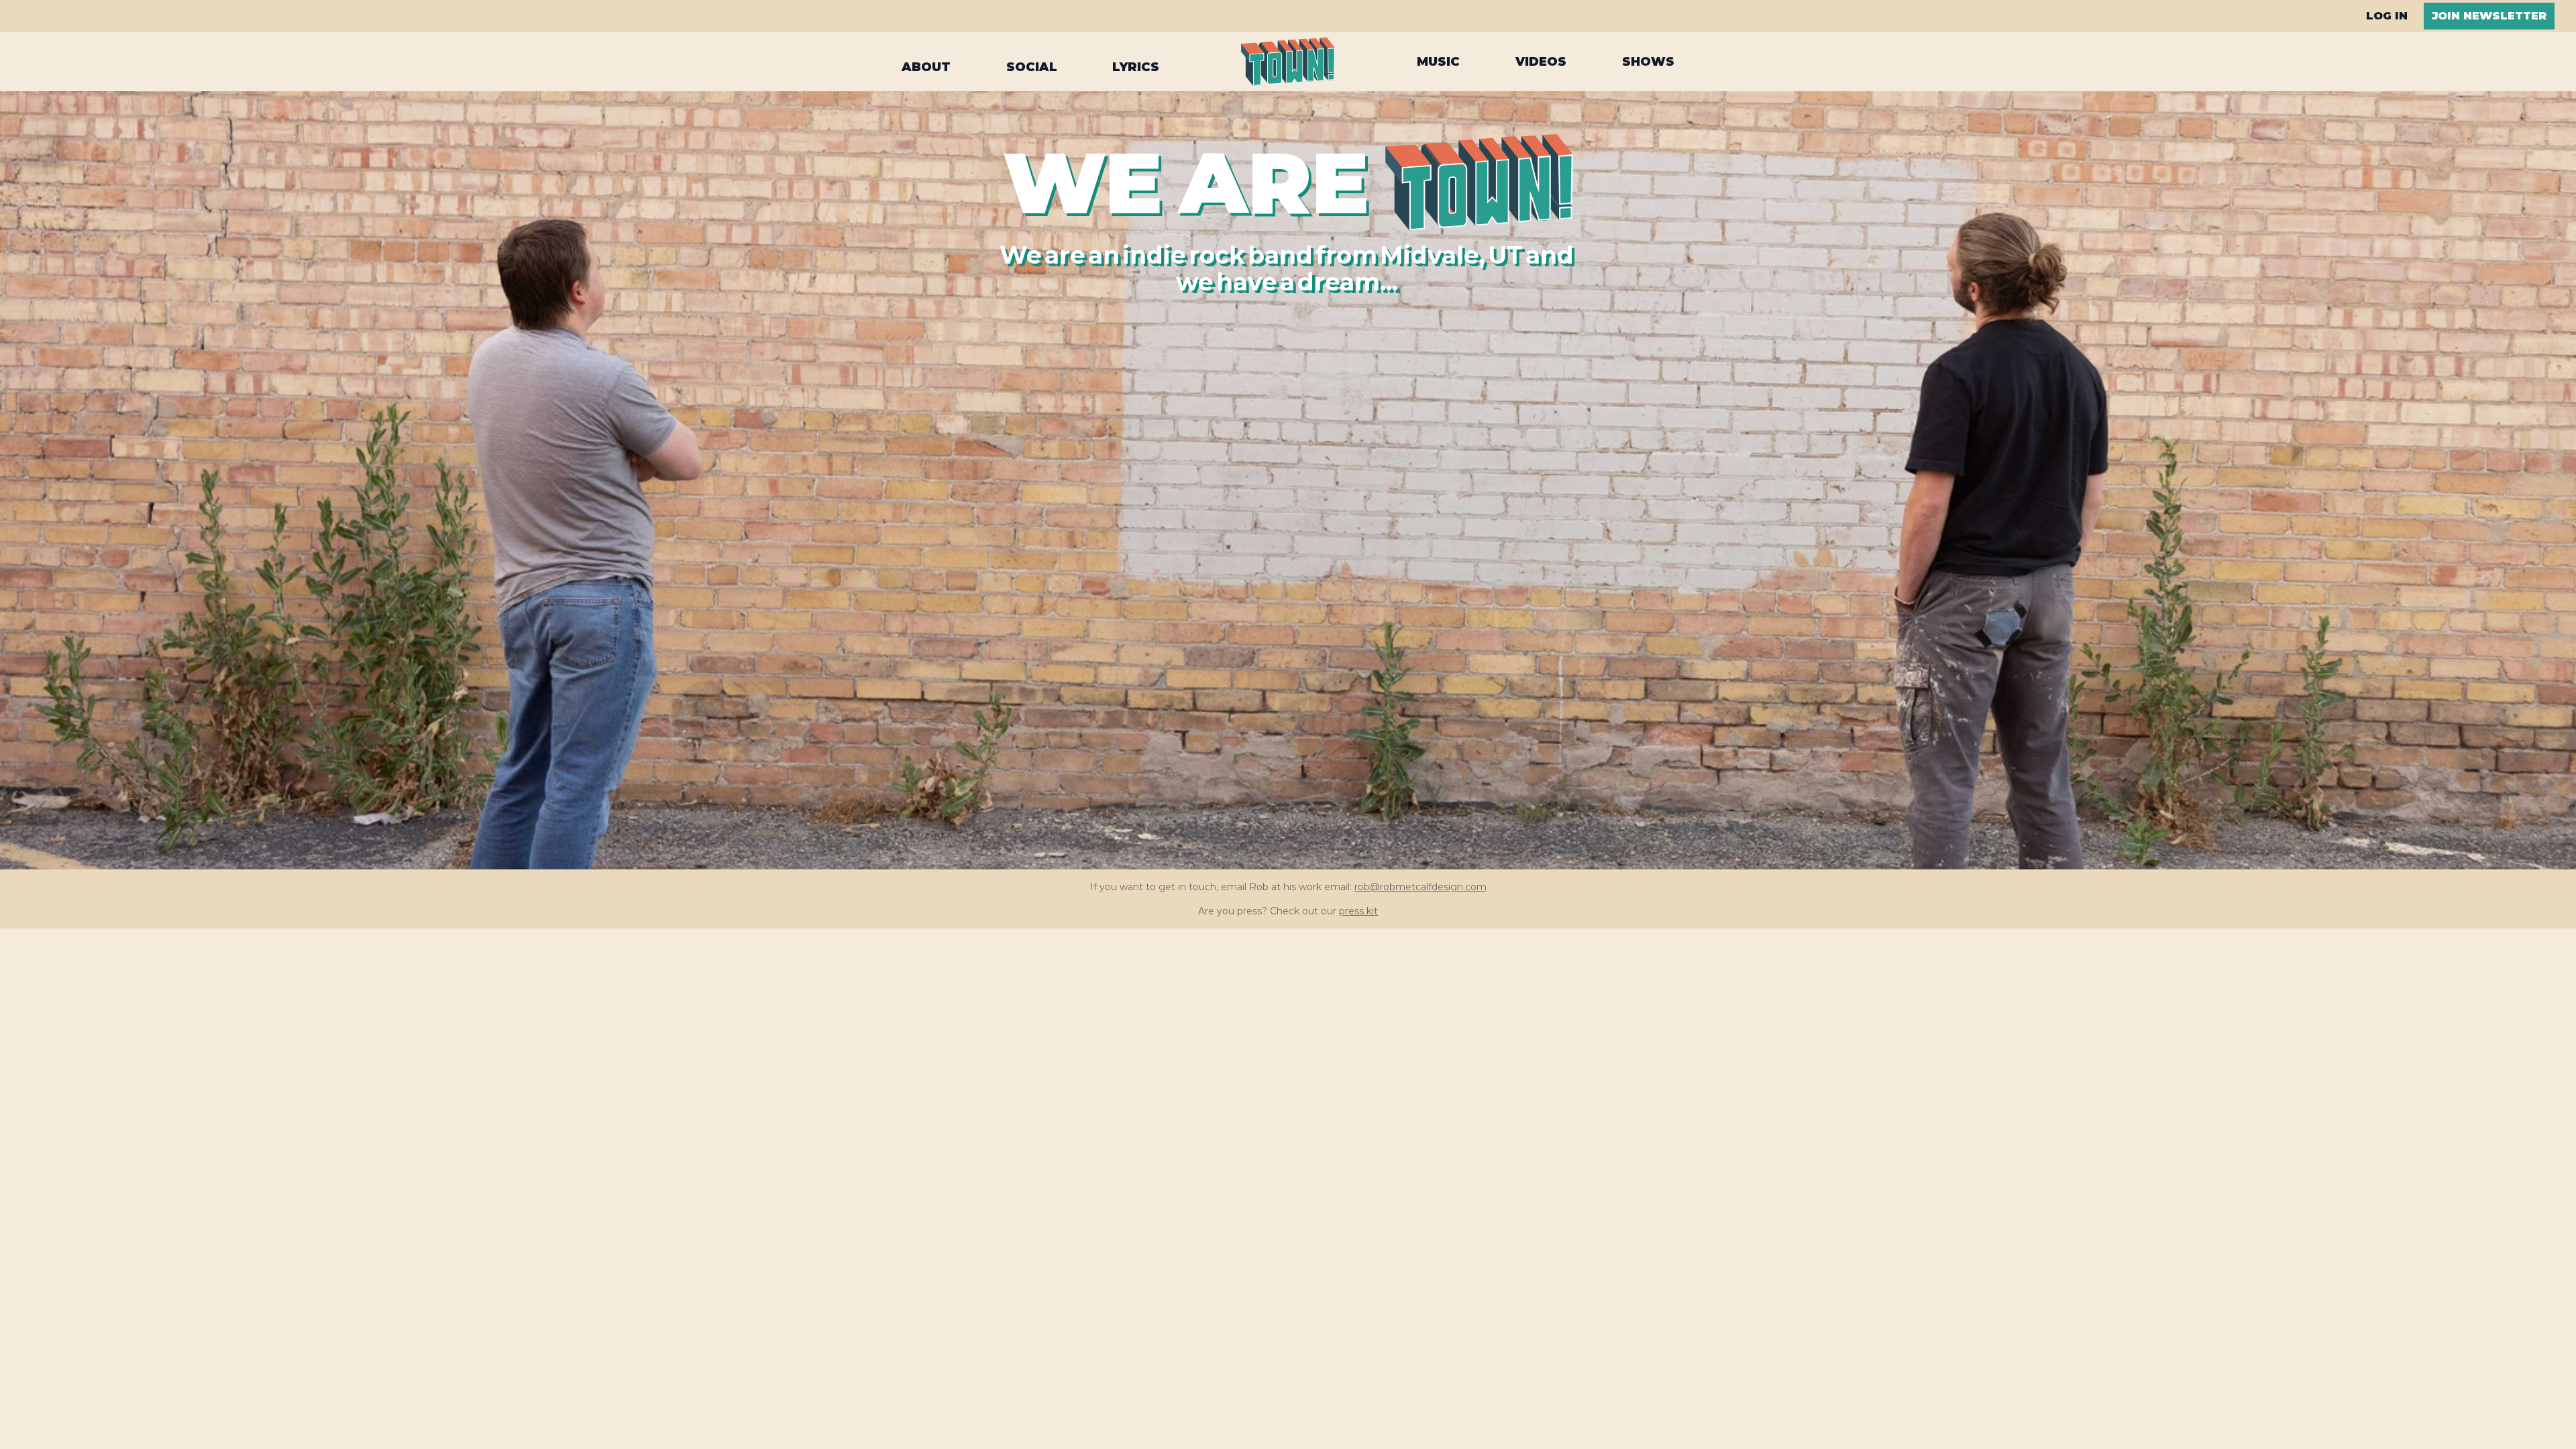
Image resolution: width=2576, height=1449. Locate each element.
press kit (1358, 911)
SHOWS (1648, 62)
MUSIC (1438, 62)
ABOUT (926, 63)
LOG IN (2387, 16)
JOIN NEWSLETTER (2489, 16)
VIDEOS (1541, 62)
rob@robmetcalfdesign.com (1420, 887)
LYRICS (1136, 63)
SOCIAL (1032, 63)
